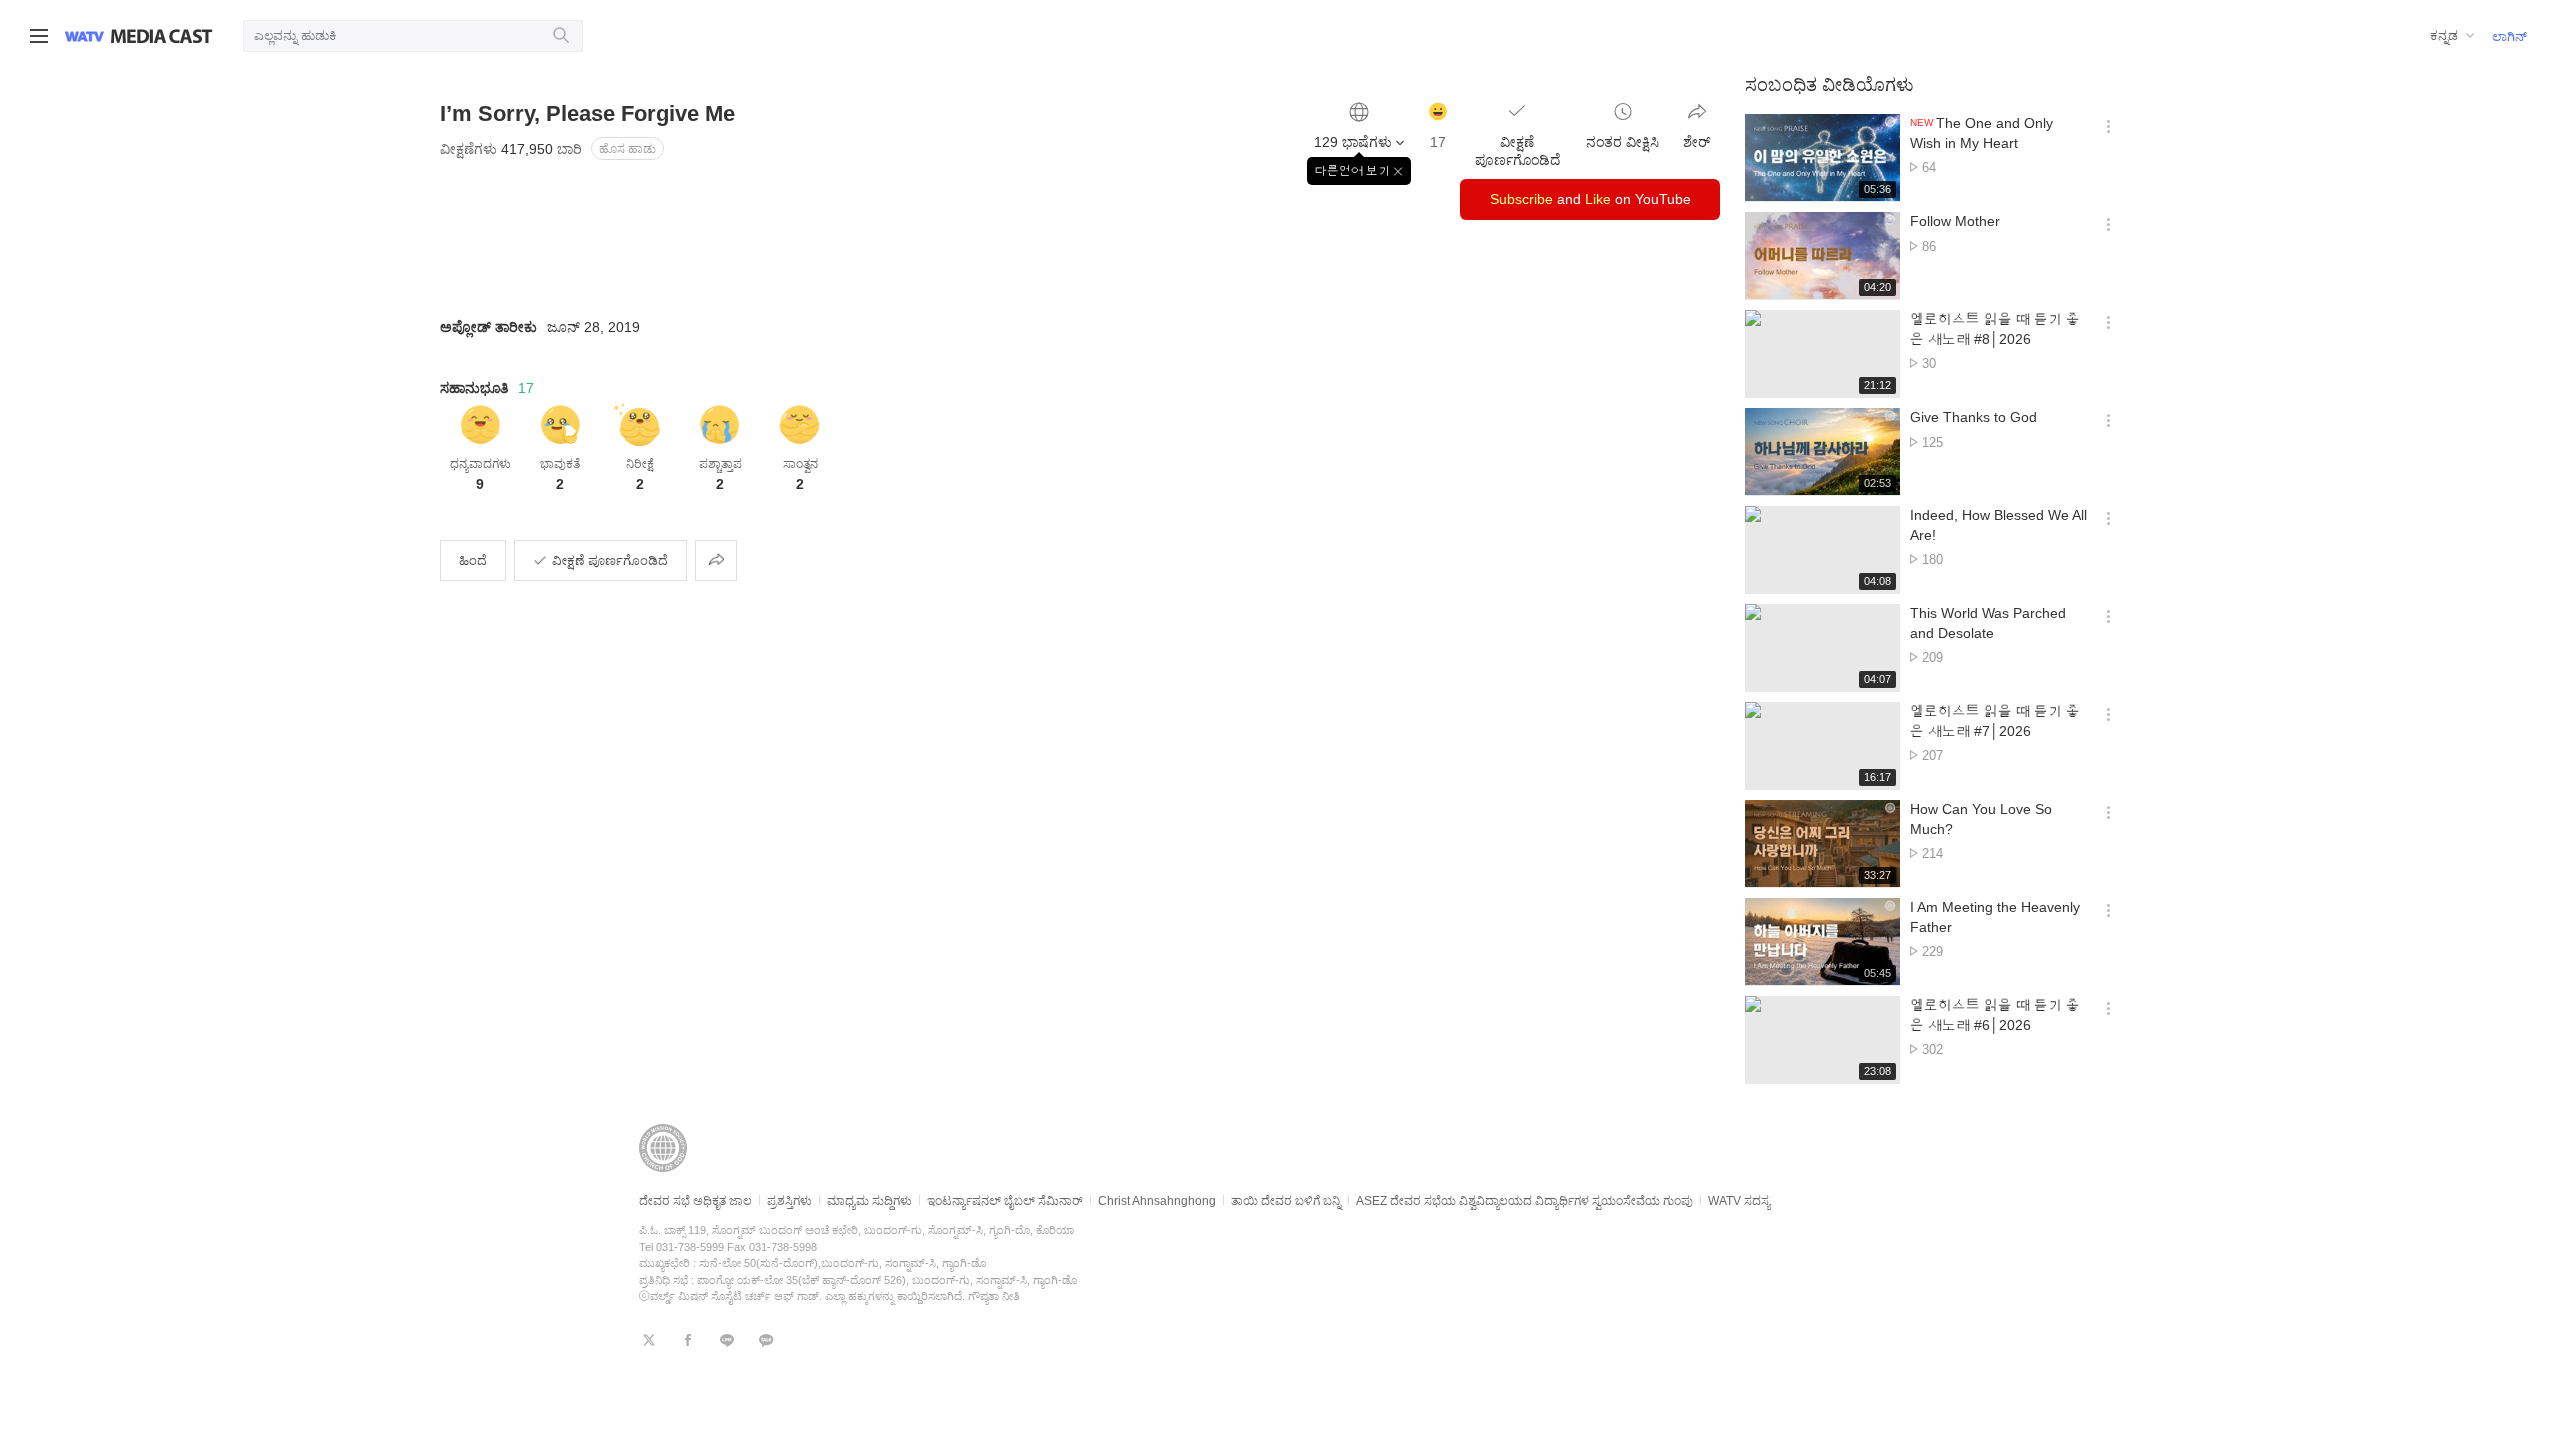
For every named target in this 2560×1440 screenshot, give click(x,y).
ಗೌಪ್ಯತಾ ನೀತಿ (994, 1296)
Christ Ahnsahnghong (1157, 1201)
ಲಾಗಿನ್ (2509, 36)
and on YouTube (1590, 199)
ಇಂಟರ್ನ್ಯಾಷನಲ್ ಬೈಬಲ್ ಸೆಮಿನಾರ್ (1005, 1201)
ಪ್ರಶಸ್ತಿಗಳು (789, 1201)
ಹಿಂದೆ (473, 560)
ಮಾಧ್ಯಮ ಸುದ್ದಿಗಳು (869, 1201)
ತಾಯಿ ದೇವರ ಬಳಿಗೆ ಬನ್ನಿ (1286, 1201)
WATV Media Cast (161, 36)
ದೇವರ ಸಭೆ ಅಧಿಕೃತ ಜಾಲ (695, 1201)
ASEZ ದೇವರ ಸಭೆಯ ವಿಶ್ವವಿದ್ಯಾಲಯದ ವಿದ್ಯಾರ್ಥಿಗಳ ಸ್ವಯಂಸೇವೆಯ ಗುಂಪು (1524, 1201)
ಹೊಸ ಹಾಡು (627, 149)
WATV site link (84, 36)
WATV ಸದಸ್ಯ (1739, 1201)
